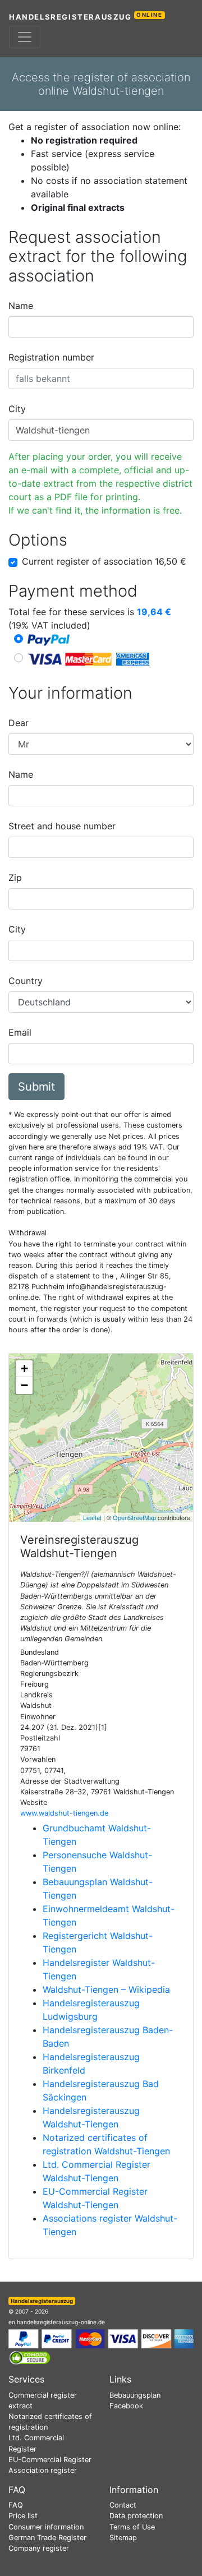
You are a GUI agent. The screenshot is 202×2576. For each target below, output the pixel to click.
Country (26, 981)
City (17, 409)
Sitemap (123, 2538)
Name (21, 306)
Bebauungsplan (135, 2395)
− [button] (24, 1385)
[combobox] (101, 327)
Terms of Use (132, 2527)
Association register (43, 2470)
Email (20, 1032)
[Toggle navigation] (25, 37)
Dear (19, 723)
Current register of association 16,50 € (104, 561)
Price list (23, 2516)
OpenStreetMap (134, 1517)
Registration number (51, 357)
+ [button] (24, 1368)
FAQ (16, 2505)
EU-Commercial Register (50, 2460)
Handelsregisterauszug (86, 17)
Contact (123, 2505)
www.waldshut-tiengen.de (64, 1813)
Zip (15, 878)
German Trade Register (47, 2538)
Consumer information (46, 2527)
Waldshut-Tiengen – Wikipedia (106, 1989)
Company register (39, 2548)
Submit (36, 1087)
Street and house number (62, 826)
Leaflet (92, 1517)
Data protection (136, 2516)
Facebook (126, 2406)
